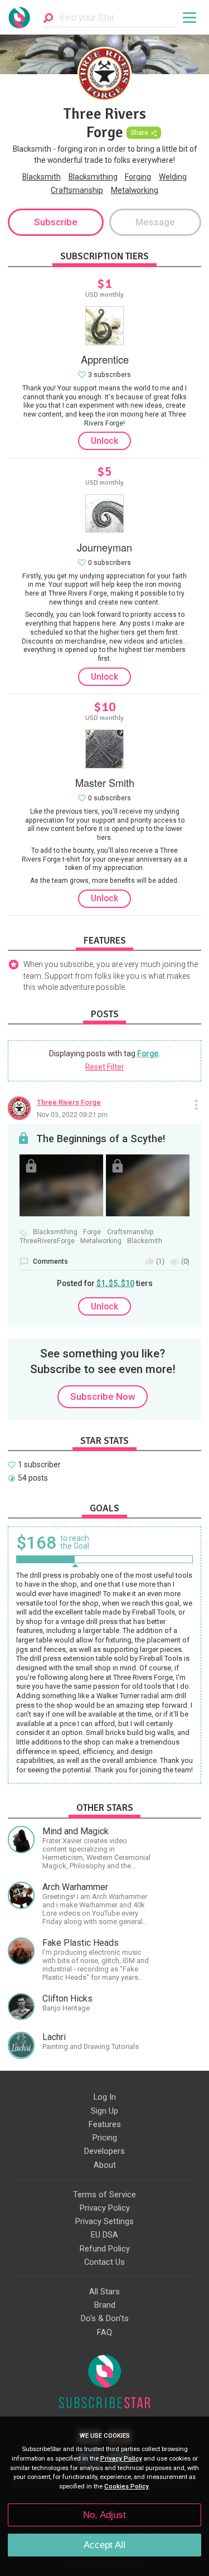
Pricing (105, 2138)
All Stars (104, 2292)
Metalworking (135, 190)
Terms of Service (104, 2195)
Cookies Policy (127, 2486)
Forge (148, 1053)
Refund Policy (105, 2249)
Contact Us (104, 2262)
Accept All (104, 2545)
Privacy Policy (105, 2208)
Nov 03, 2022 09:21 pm (72, 1114)
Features (105, 2124)
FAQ (104, 2332)
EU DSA (104, 2235)
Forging (138, 177)
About (105, 2165)
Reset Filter (105, 1067)
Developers (104, 2151)
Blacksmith (42, 177)
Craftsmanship (77, 190)
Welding (173, 177)
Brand (105, 2305)
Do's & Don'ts (105, 2318)
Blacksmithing (93, 177)
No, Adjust (104, 2515)
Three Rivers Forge (69, 1102)
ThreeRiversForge (47, 1241)
